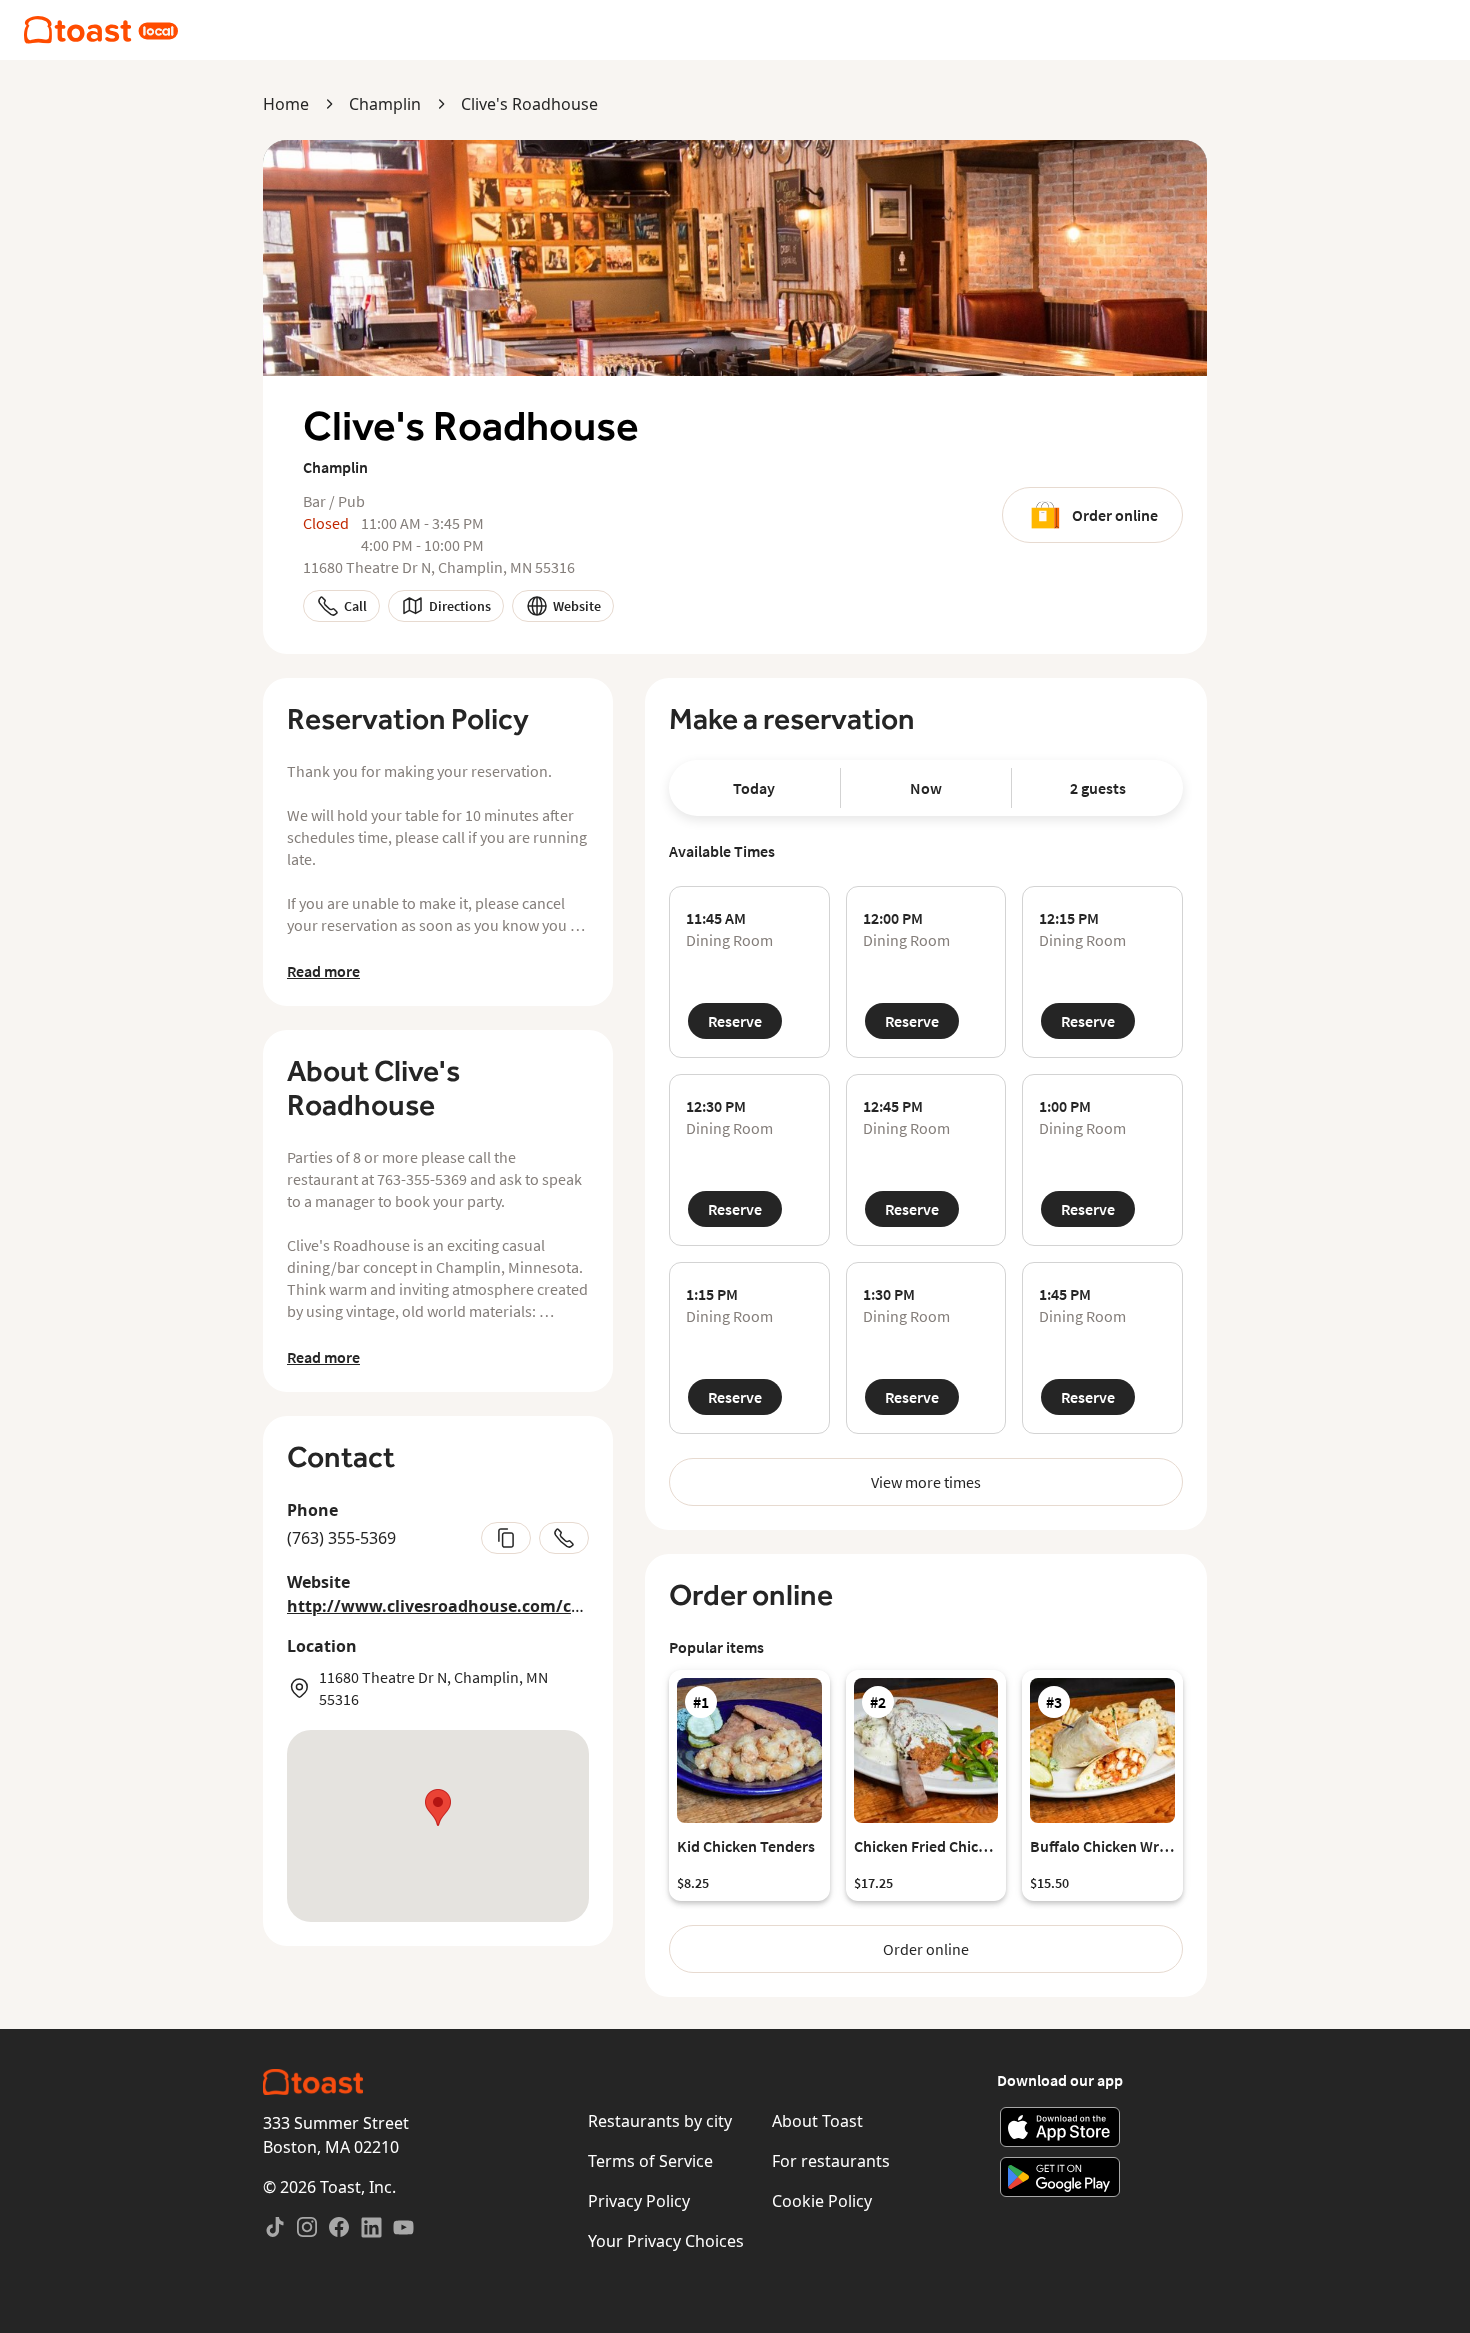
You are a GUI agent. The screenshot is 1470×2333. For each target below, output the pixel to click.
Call (355, 606)
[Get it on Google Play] (1060, 2177)
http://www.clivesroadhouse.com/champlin (463, 1606)
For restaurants (831, 2161)
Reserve (735, 1021)
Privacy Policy (639, 2201)
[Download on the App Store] (1060, 2127)
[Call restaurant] (564, 1538)
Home (286, 104)
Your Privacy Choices (666, 2241)
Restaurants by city (660, 2121)
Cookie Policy (822, 2201)
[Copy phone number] (506, 1538)
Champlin (385, 104)
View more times (926, 1482)
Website (577, 606)
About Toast (817, 2121)
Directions (460, 606)
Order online (1115, 515)
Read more (323, 971)
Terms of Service (650, 2161)
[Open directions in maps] (438, 1826)
